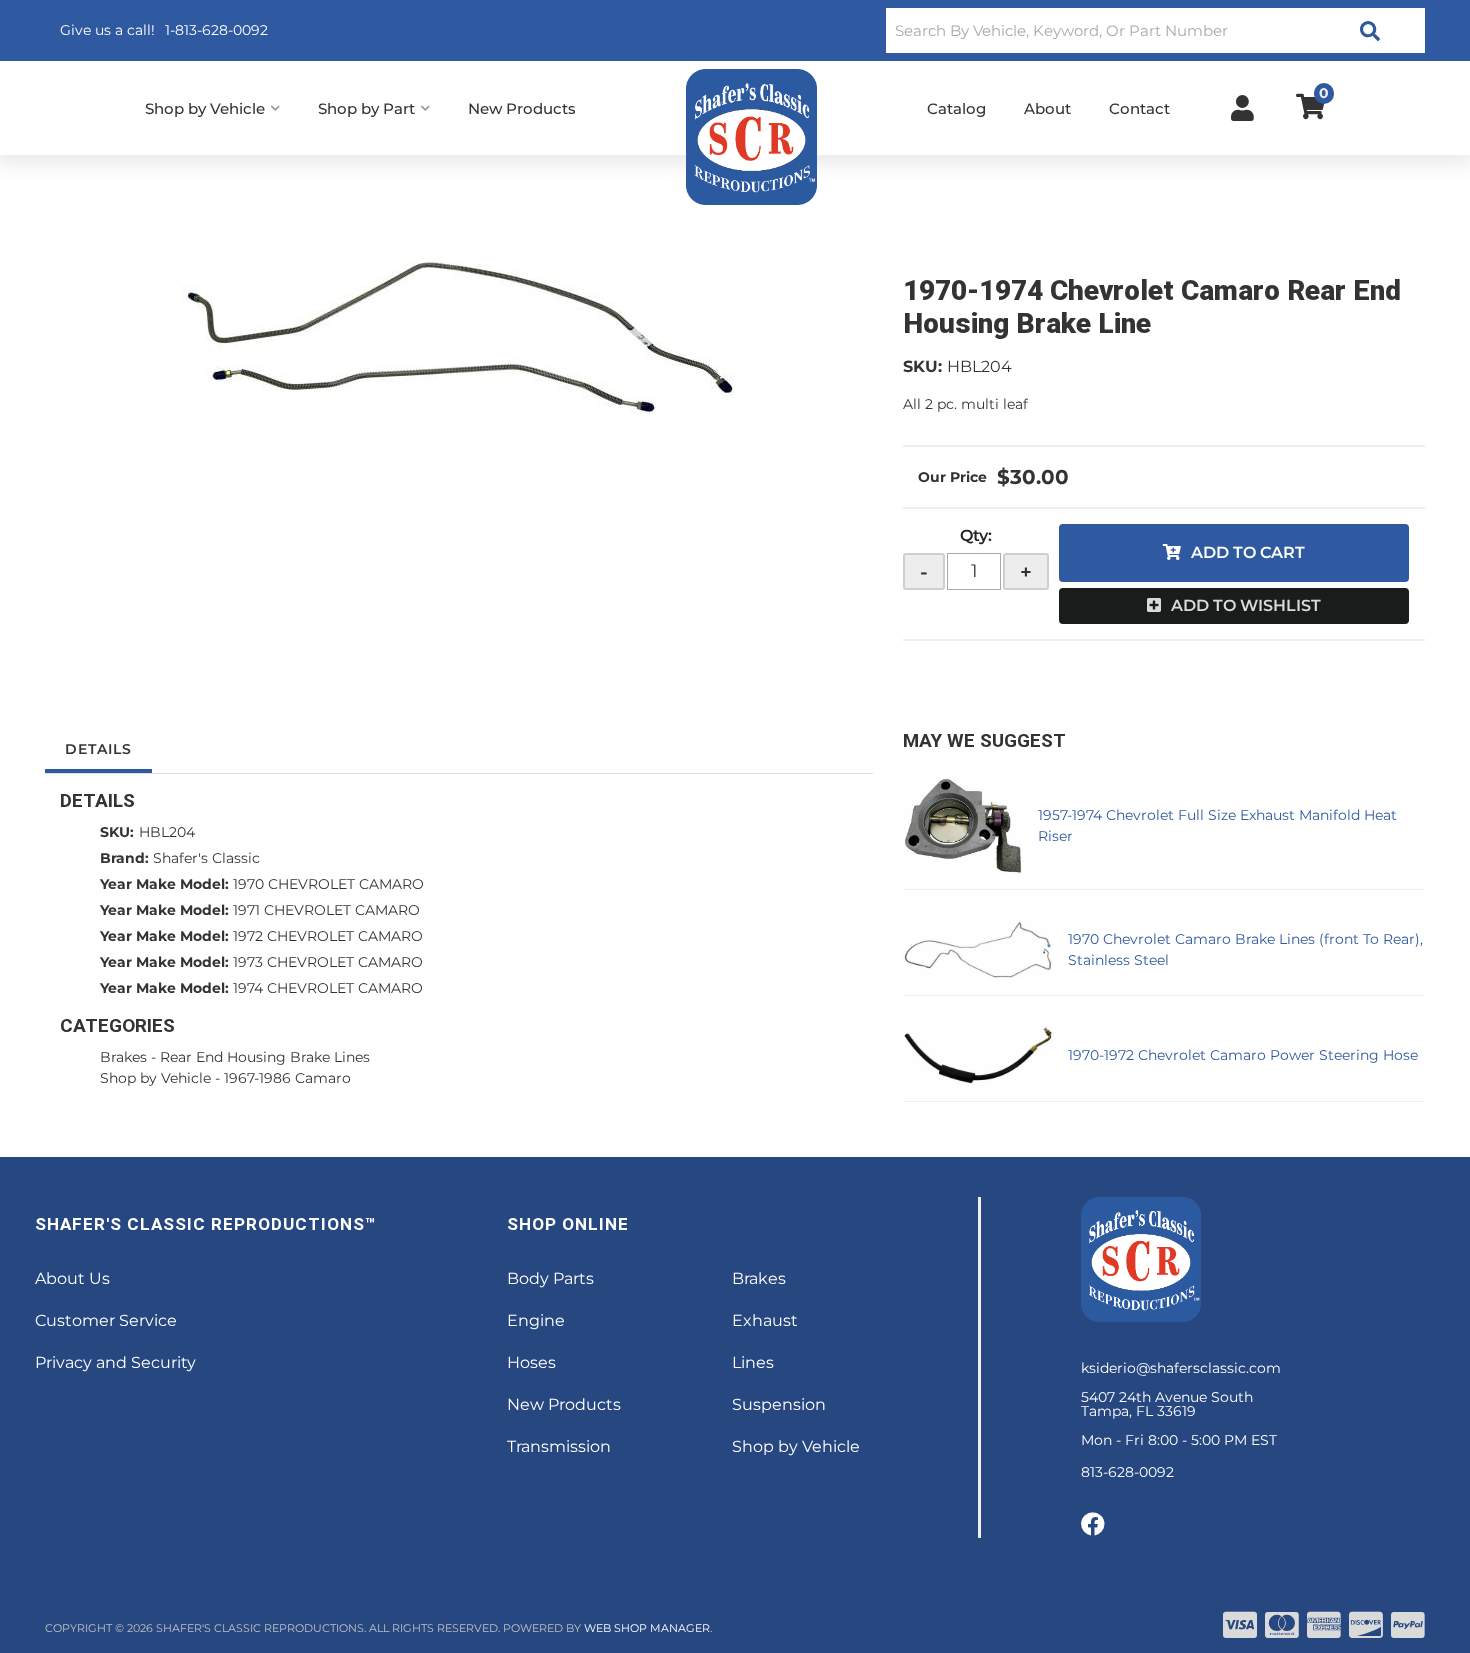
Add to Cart (1248, 552)
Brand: (124, 858)
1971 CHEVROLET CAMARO (326, 910)
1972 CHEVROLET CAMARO (328, 936)
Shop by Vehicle (155, 1078)
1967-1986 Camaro (287, 1078)
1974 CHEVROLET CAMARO (328, 988)
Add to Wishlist (1246, 605)
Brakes (123, 1057)
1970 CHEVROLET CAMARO (328, 884)
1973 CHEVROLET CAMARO (328, 962)
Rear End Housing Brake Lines (265, 1057)
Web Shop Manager (647, 1628)
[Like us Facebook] (1093, 1525)
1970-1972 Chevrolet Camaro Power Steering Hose (1243, 1055)
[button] (1155, 30)
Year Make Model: (164, 884)
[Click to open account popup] (1242, 108)
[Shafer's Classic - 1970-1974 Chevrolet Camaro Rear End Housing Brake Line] (459, 337)
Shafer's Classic (206, 858)
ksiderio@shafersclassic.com (1181, 1368)
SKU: (922, 366)
